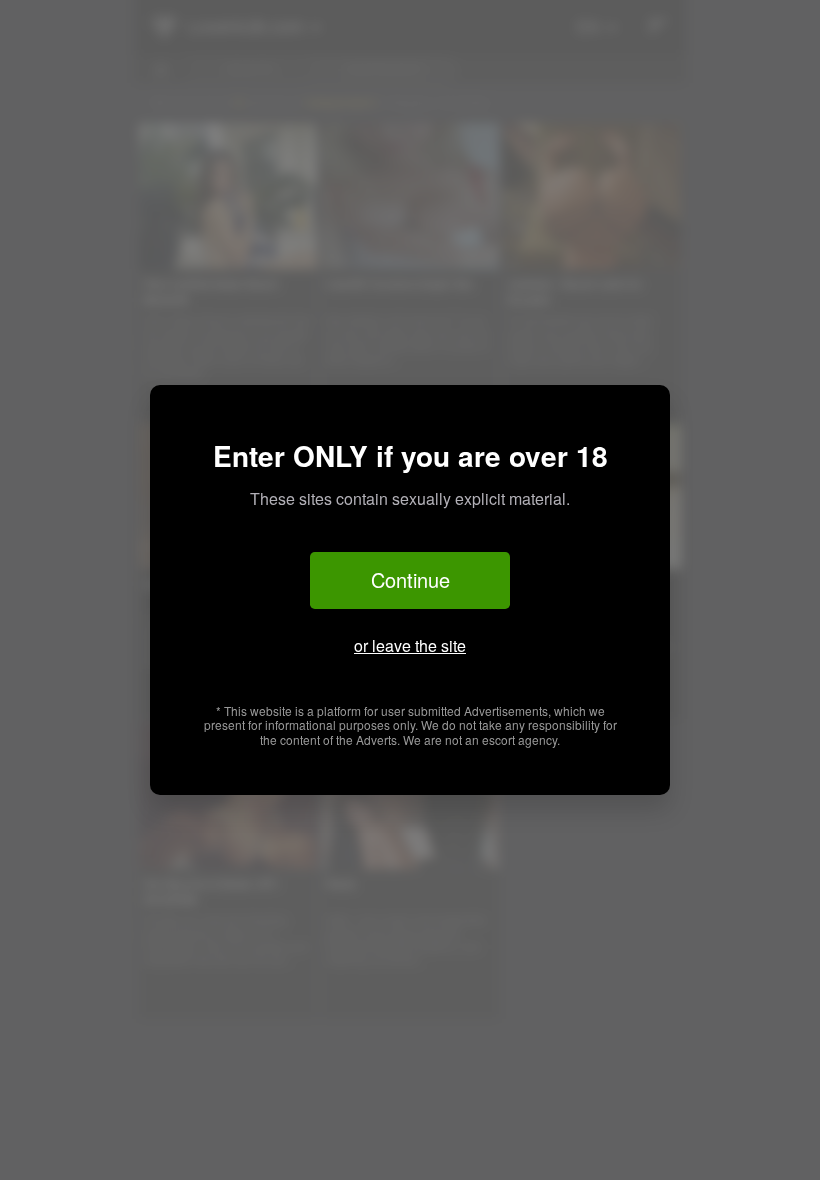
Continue (410, 579)
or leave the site (410, 645)
